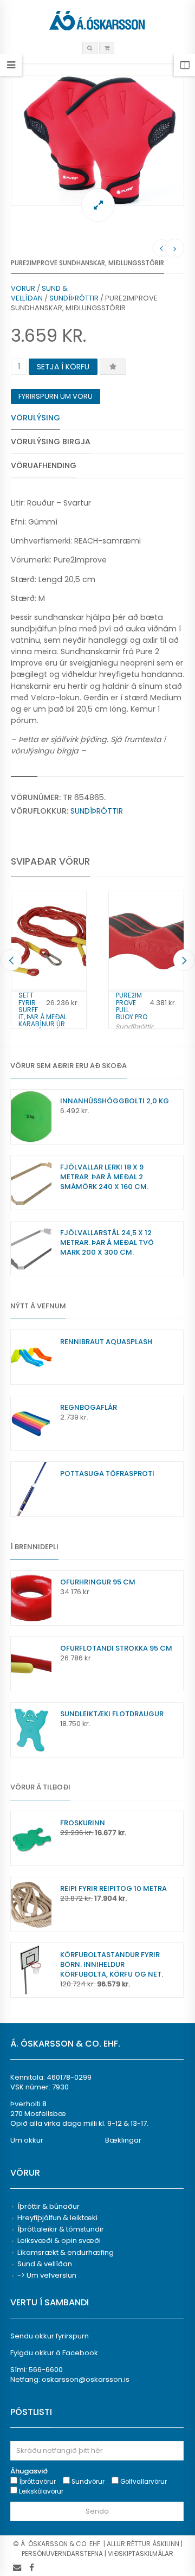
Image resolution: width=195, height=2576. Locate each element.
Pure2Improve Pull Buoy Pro (132, 1006)
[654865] (97, 140)
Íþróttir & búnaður (48, 2206)
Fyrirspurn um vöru (56, 396)
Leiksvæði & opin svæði (59, 2241)
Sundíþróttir (74, 298)
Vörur (23, 288)
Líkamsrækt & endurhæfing (66, 2252)
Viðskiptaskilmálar (141, 2553)
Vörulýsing (35, 418)
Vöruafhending (44, 465)
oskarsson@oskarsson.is (86, 2379)
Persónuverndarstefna (62, 2553)
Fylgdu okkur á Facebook (54, 2353)
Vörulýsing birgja (51, 442)
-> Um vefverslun (47, 2275)
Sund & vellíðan (39, 293)
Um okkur (27, 2140)
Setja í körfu (63, 367)
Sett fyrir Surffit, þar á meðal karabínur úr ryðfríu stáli (43, 1013)
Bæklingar (123, 2140)
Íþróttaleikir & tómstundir (61, 2229)
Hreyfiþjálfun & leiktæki (57, 2218)
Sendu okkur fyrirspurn (50, 2336)
